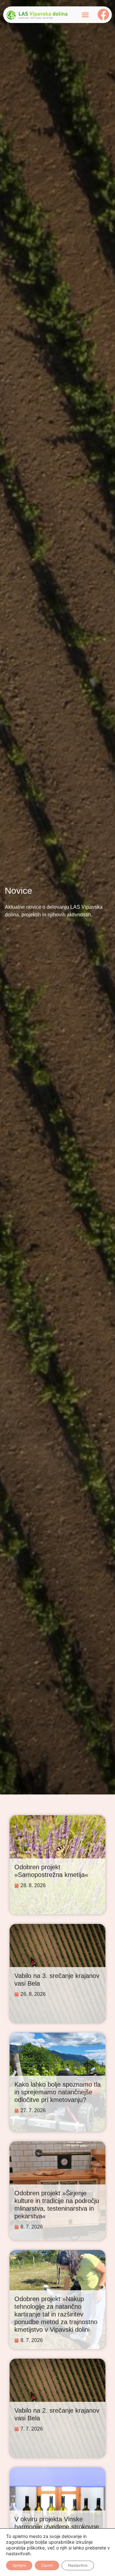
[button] (85, 15)
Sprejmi (19, 2565)
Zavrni (47, 2565)
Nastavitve (78, 2565)
